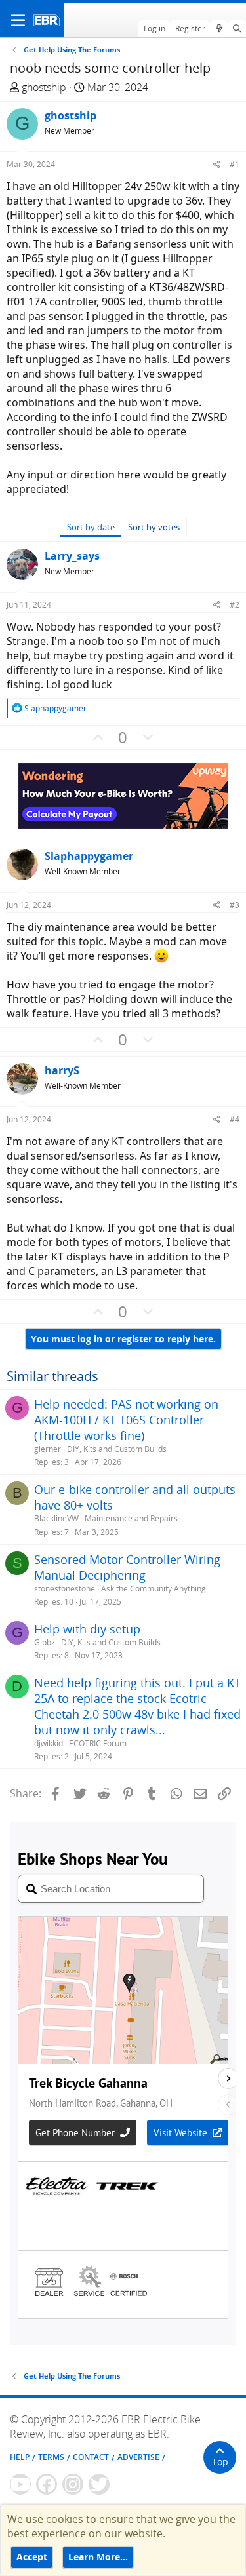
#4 (235, 1119)
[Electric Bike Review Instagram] (73, 2484)
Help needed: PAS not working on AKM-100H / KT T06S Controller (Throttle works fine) (126, 1420)
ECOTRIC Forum (98, 1743)
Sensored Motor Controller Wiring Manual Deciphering (127, 1567)
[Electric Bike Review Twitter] (99, 2484)
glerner (48, 1449)
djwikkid (49, 1743)
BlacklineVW (56, 1518)
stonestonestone (65, 1589)
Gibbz (45, 1642)
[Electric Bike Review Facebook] (47, 2484)
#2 (235, 605)
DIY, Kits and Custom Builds (117, 1449)
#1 (235, 164)
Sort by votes (154, 527)
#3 (235, 905)
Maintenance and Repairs (131, 1518)
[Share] (217, 164)
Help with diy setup (87, 1629)
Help (20, 2457)
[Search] (237, 29)
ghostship (44, 87)
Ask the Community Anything (154, 1589)
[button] (18, 20)
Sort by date (91, 527)
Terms (51, 2457)
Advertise (138, 2457)
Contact (91, 2457)
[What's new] (219, 29)
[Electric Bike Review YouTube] (20, 2484)
